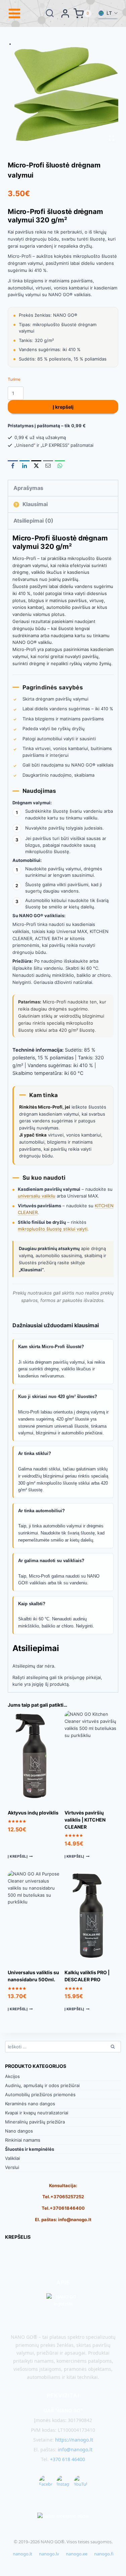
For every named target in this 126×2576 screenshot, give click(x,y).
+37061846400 (67, 2208)
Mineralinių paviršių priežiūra (35, 2122)
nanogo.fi (104, 2554)
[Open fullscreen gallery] (112, 138)
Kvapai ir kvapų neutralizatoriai (37, 2113)
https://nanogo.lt (74, 2440)
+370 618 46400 (68, 2459)
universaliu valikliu (37, 1196)
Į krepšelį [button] (18, 1856)
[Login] (65, 13)
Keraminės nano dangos (30, 2104)
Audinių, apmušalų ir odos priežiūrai (42, 2085)
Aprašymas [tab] (28, 488)
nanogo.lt (23, 2554)
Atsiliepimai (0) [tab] (33, 521)
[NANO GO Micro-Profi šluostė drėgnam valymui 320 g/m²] (67, 93)
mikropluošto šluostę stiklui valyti (53, 1229)
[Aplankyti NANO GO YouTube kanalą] (81, 2482)
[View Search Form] (50, 13)
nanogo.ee (77, 2554)
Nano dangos (19, 2131)
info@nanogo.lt (75, 2220)
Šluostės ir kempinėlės (30, 2149)
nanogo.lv (49, 2554)
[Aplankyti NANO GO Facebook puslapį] (46, 2482)
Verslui (12, 2167)
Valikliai (12, 2158)
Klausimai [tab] (34, 504)
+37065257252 (67, 2197)
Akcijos (12, 2076)
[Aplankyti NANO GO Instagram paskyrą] (63, 2482)
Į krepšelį (63, 407)
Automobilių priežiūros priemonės (40, 2094)
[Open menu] (15, 13)
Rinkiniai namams (23, 2140)
